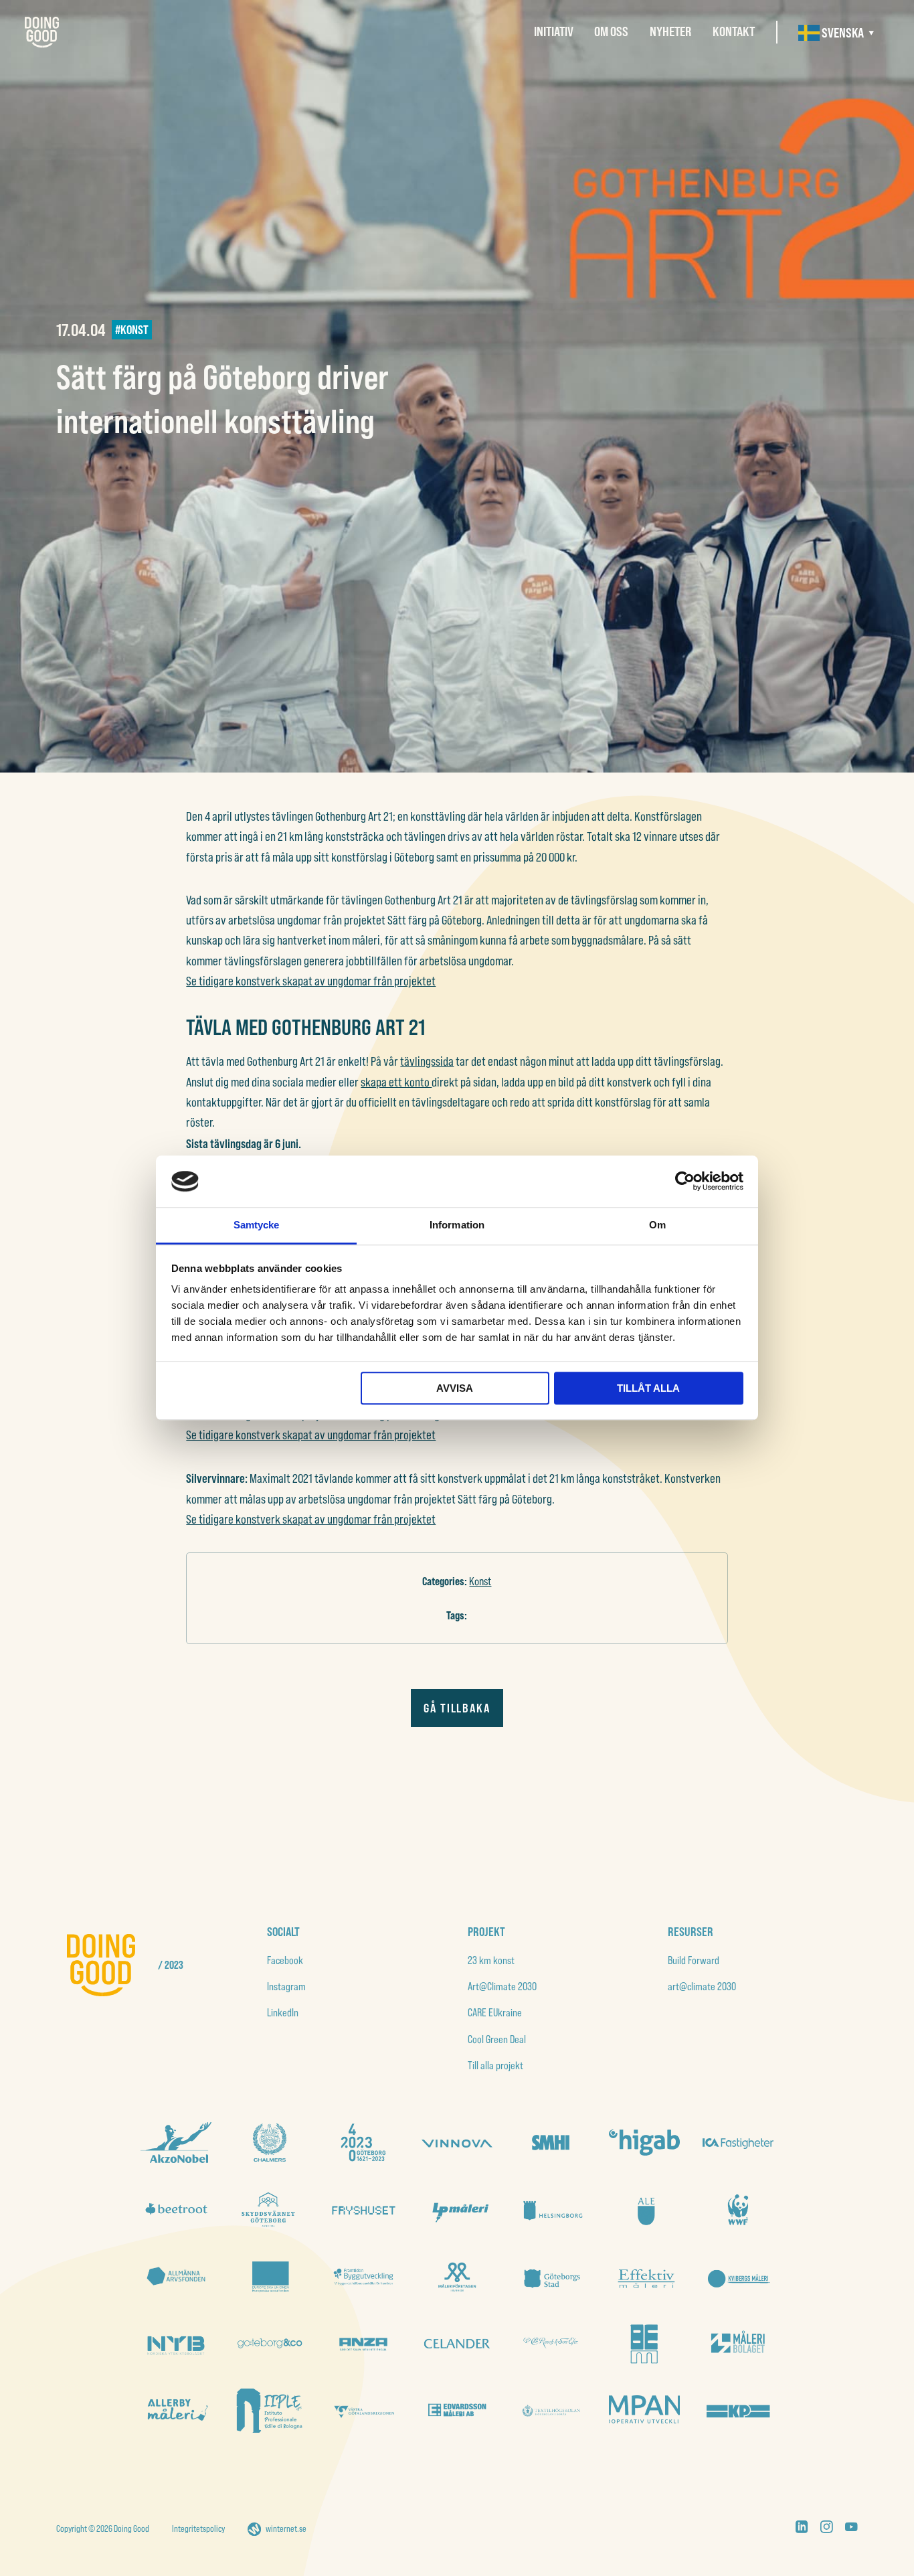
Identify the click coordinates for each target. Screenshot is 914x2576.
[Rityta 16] (457, 2209)
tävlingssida (427, 1061)
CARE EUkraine (495, 2012)
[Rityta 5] (738, 2277)
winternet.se (286, 2528)
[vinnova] (457, 2143)
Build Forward (694, 1960)
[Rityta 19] (176, 2209)
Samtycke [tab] (257, 1225)
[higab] (644, 2142)
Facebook (285, 1960)
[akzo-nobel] (176, 2143)
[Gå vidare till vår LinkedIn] (802, 2529)
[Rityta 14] (644, 2209)
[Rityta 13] (738, 2209)
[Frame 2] (363, 2142)
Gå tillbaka (457, 1708)
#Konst (132, 329)
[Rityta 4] (176, 2344)
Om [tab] (657, 1225)
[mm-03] (644, 2344)
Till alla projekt (495, 2065)
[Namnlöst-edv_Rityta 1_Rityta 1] (457, 2411)
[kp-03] (738, 2411)
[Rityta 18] (270, 2209)
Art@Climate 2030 (502, 1986)
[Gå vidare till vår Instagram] (826, 2529)
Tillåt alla (648, 1388)
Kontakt (734, 31)
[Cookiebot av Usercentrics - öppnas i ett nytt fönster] (685, 1182)
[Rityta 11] (270, 2344)
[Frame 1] (176, 2277)
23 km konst (491, 1960)
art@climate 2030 (702, 1986)
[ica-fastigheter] (738, 2143)
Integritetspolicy (198, 2528)
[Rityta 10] (270, 2277)
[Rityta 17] (363, 2209)
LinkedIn (283, 2012)
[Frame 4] (270, 2142)
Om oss (611, 31)
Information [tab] (457, 1225)
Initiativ (554, 31)
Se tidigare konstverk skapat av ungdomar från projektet (311, 981)
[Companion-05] (644, 2411)
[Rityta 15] (551, 2209)
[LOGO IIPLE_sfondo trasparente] (270, 2411)
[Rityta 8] (457, 2277)
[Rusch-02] (551, 2344)
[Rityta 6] (644, 2277)
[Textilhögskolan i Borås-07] (551, 2411)
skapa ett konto (396, 1082)
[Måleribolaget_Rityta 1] (738, 2344)
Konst (480, 1581)
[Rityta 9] (363, 2277)
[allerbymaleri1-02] (176, 2411)
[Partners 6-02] (363, 2344)
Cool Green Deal (497, 2039)
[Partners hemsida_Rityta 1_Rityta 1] (457, 2344)
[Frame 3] (551, 2142)
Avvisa (455, 1388)
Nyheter (670, 31)
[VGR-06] (363, 2411)
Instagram (286, 1986)
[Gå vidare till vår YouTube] (851, 2529)
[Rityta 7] (551, 2277)
